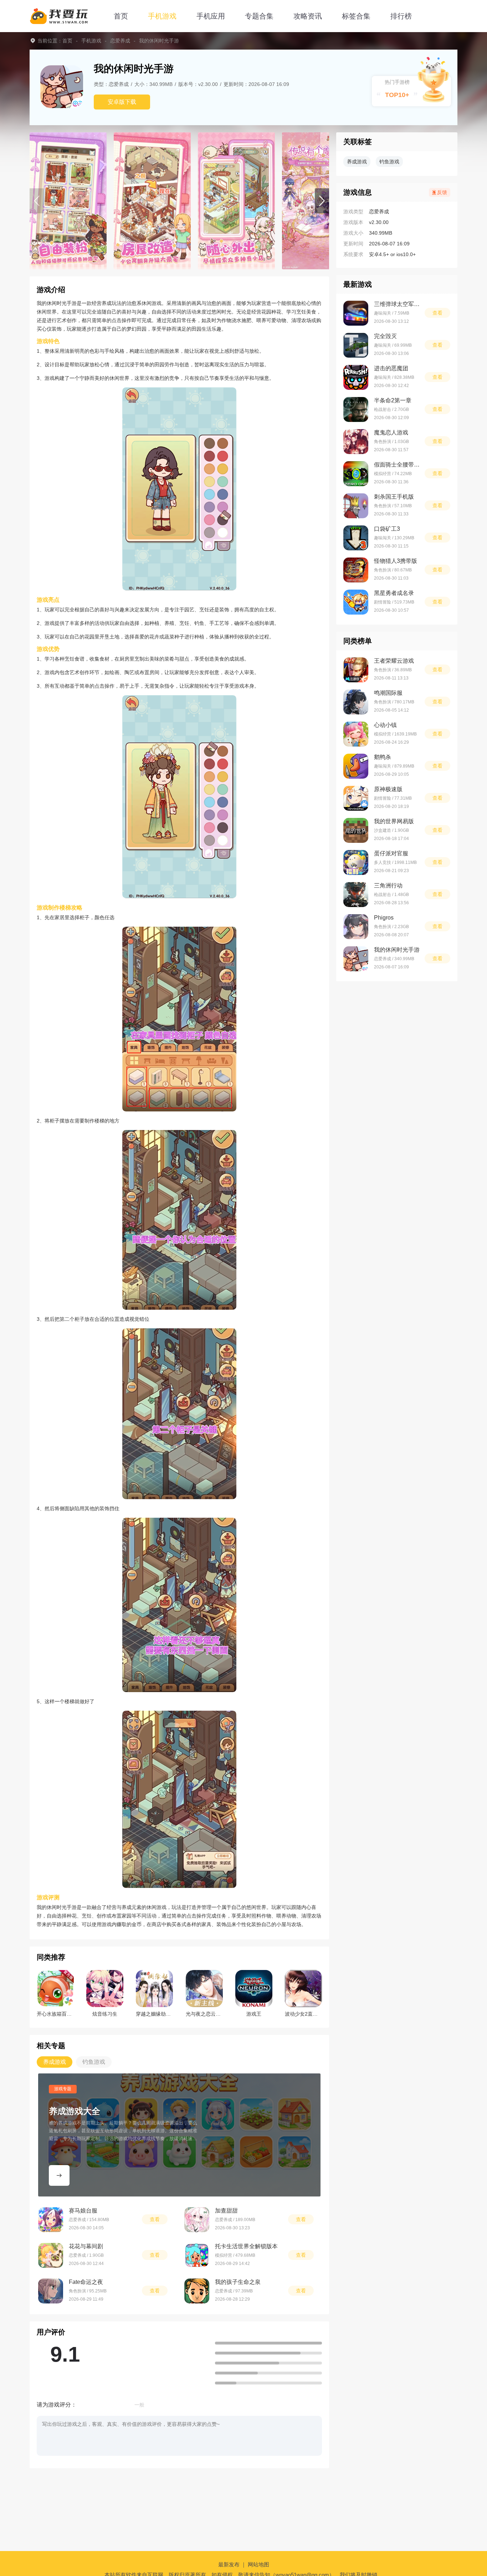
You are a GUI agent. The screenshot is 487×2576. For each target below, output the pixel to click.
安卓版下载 (122, 102)
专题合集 (259, 16)
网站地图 (258, 2564)
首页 (121, 16)
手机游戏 (162, 16)
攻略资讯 (308, 16)
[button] (322, 201)
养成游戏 (357, 162)
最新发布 (229, 2564)
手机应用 (211, 16)
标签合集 (356, 16)
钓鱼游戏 (389, 162)
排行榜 (401, 16)
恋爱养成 (120, 41)
